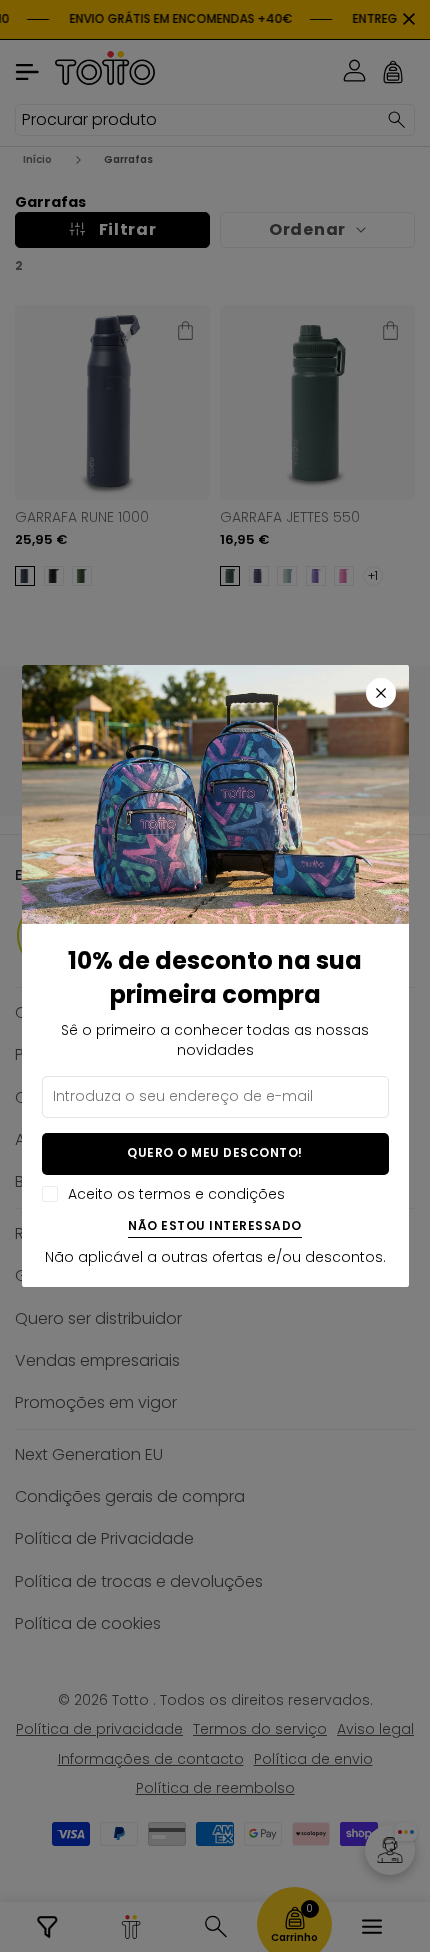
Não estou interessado (215, 1226)
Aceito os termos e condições (176, 1194)
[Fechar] (381, 693)
